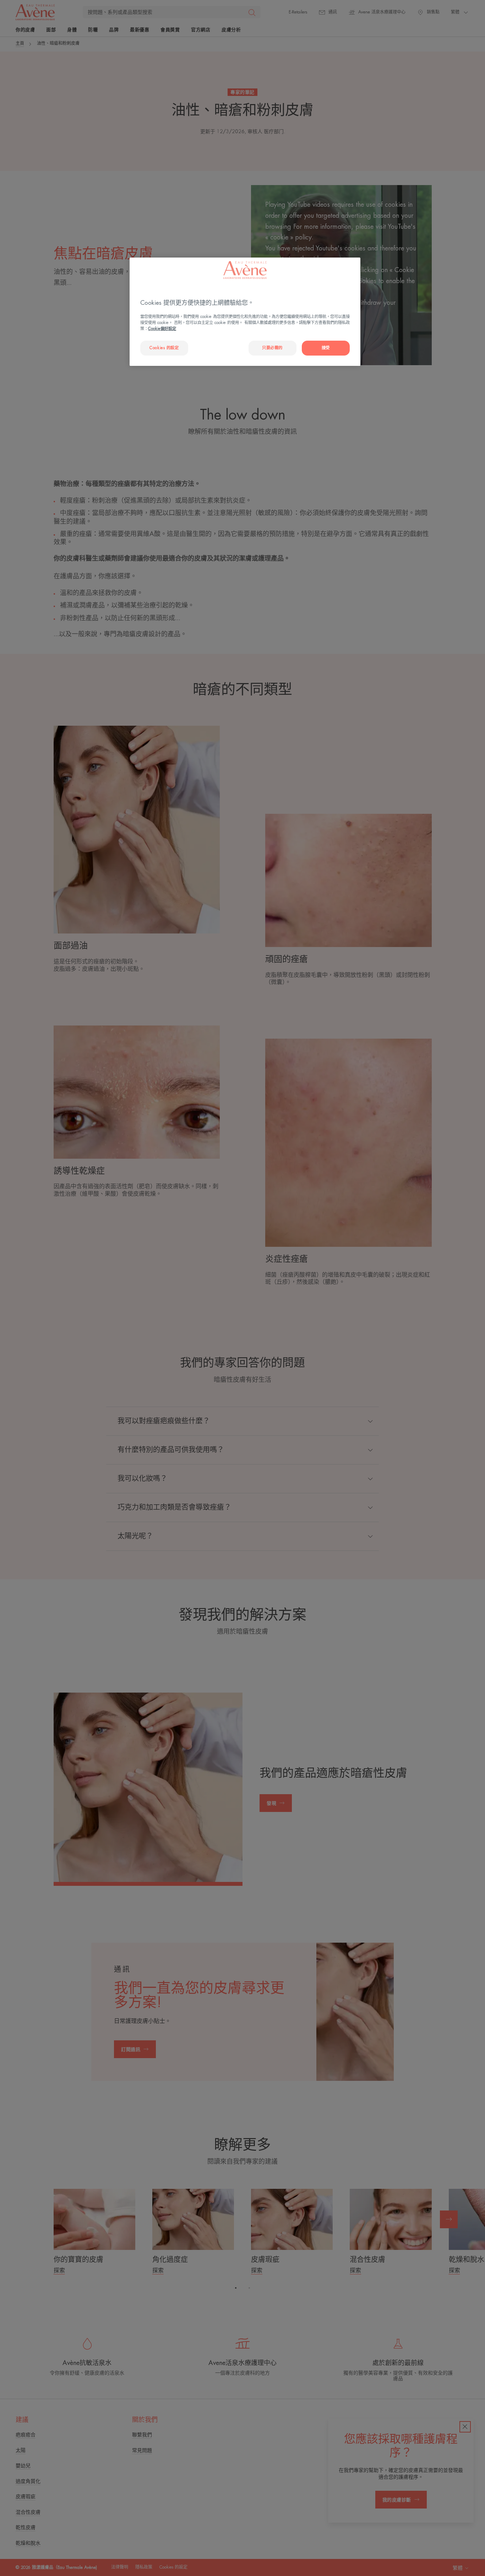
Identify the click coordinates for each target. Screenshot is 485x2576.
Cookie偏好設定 (162, 329)
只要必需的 (272, 348)
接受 (326, 348)
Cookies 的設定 (164, 348)
